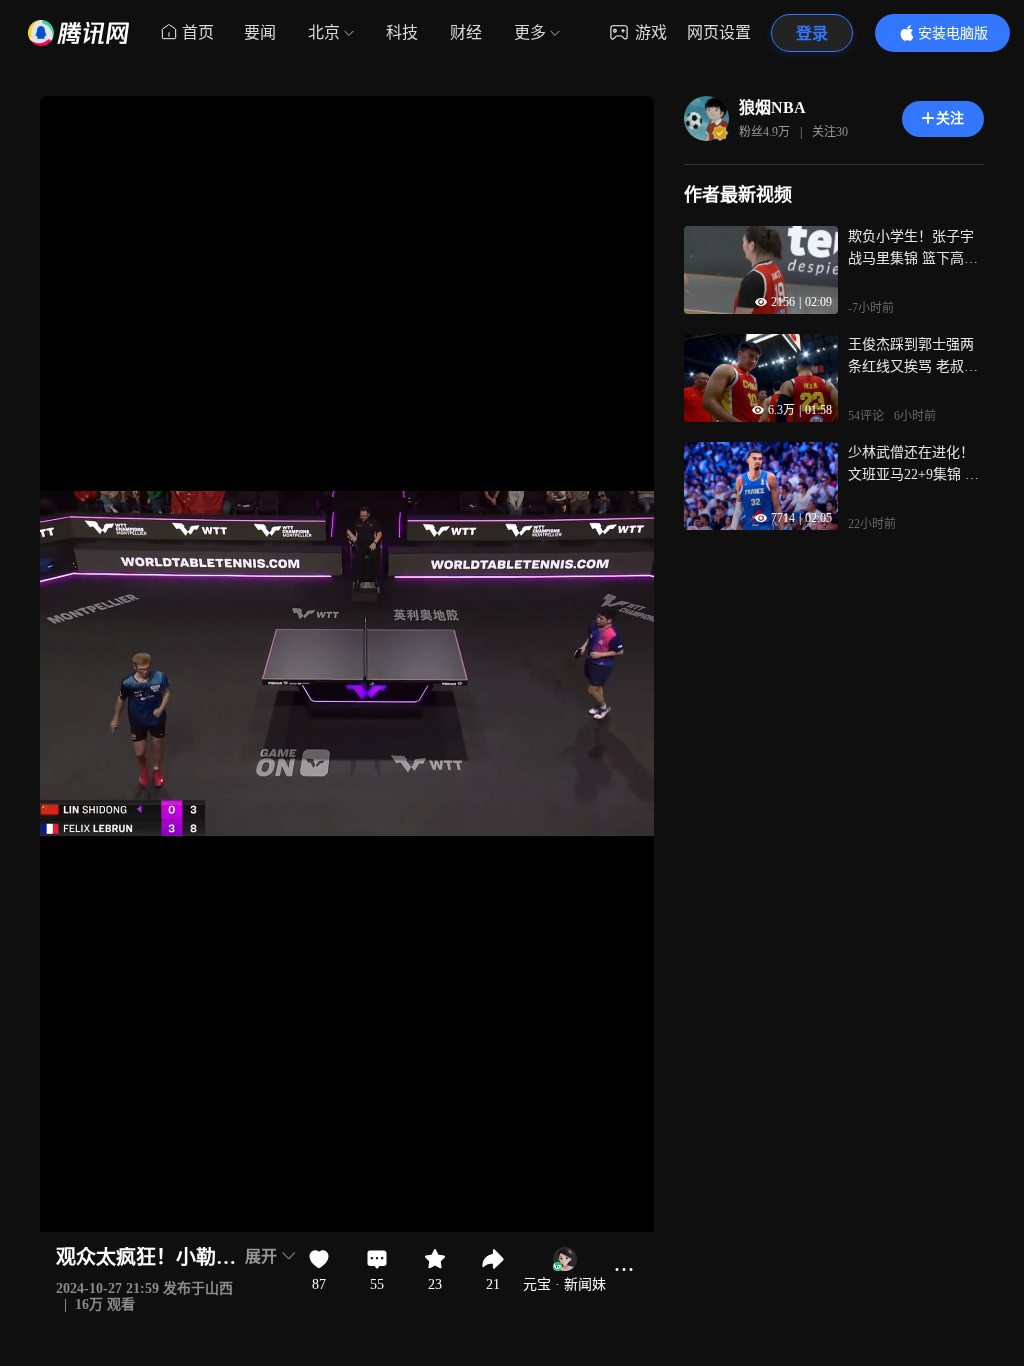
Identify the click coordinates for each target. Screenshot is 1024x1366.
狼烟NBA (772, 107)
